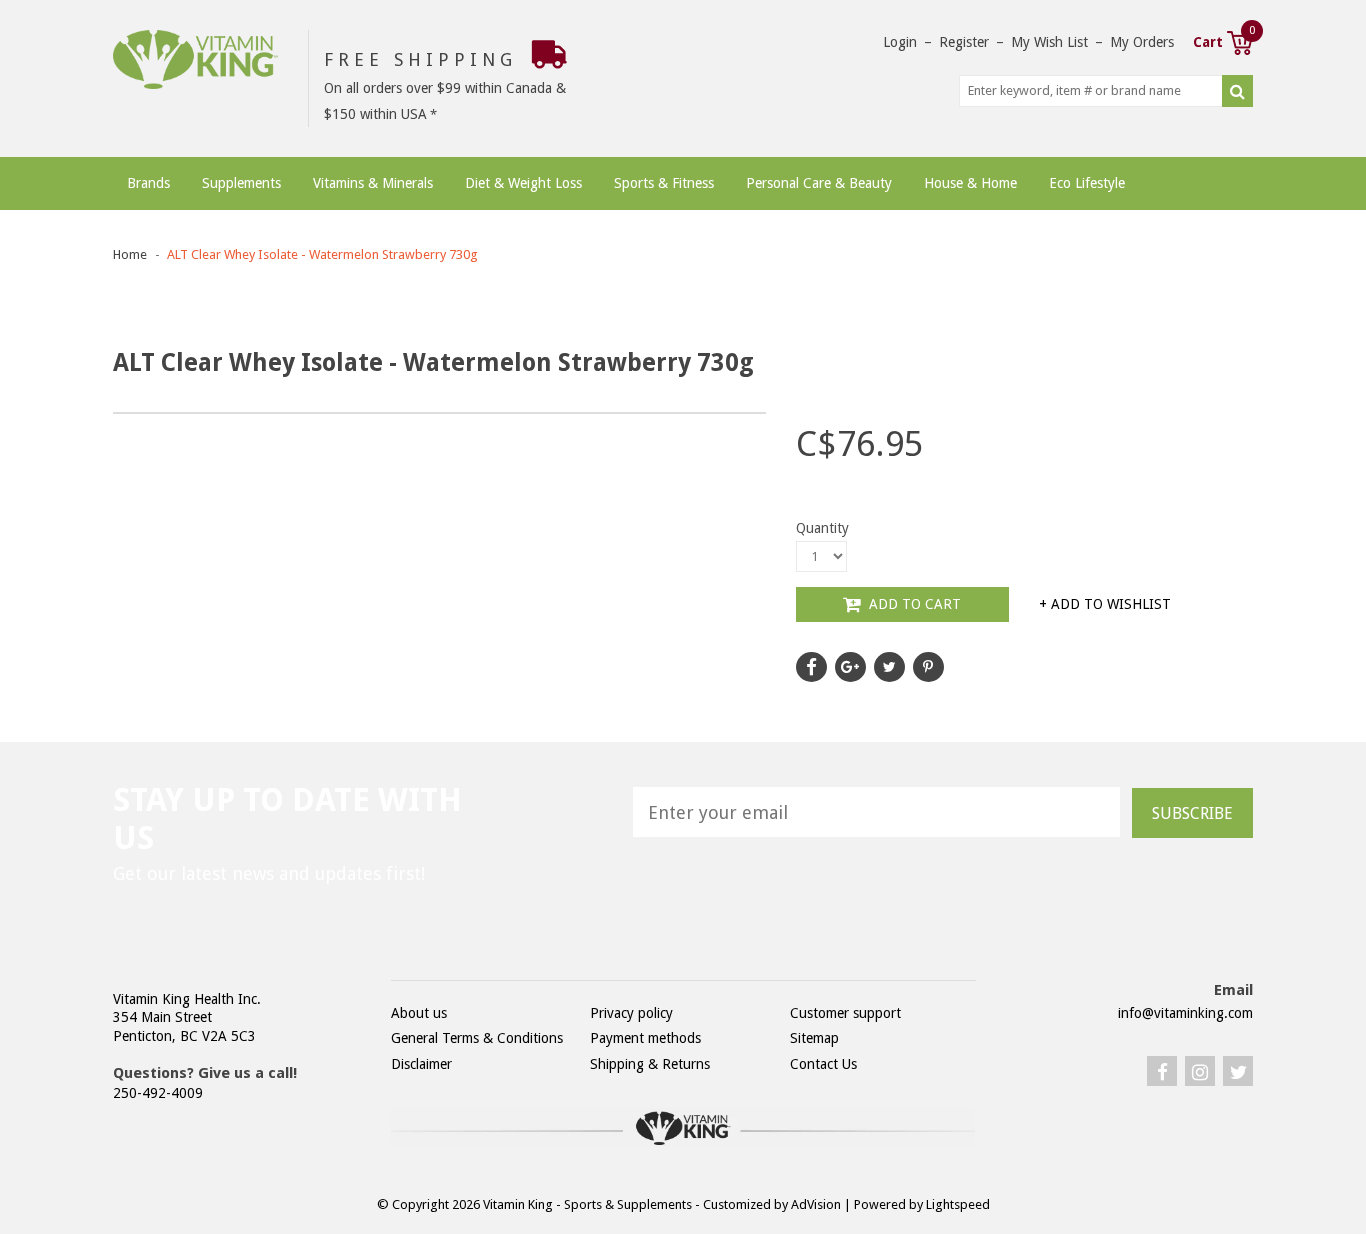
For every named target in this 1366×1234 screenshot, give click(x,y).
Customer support (845, 1013)
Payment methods (645, 1038)
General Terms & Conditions (477, 1038)
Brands (148, 183)
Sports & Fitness (664, 183)
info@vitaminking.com (1185, 1013)
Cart (1223, 40)
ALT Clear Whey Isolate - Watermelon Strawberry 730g (322, 254)
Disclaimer (421, 1064)
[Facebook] (1162, 1071)
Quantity (822, 528)
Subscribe (1192, 813)
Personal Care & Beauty (819, 183)
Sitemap (814, 1038)
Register (964, 42)
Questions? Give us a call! (205, 1073)
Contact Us (823, 1064)
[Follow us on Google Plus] (850, 667)
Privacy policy (631, 1013)
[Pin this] (928, 667)
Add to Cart (913, 604)
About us (419, 1013)
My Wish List (1049, 42)
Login (900, 42)
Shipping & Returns (650, 1064)
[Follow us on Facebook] (811, 667)
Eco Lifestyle (1087, 183)
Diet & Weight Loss (523, 183)
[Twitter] (1238, 1071)
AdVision (816, 1204)
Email (1233, 990)
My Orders (1142, 42)
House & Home (970, 183)
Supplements (241, 183)
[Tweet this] (889, 667)
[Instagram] (1200, 1071)
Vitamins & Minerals (373, 183)
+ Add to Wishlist (1105, 604)
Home (130, 254)
